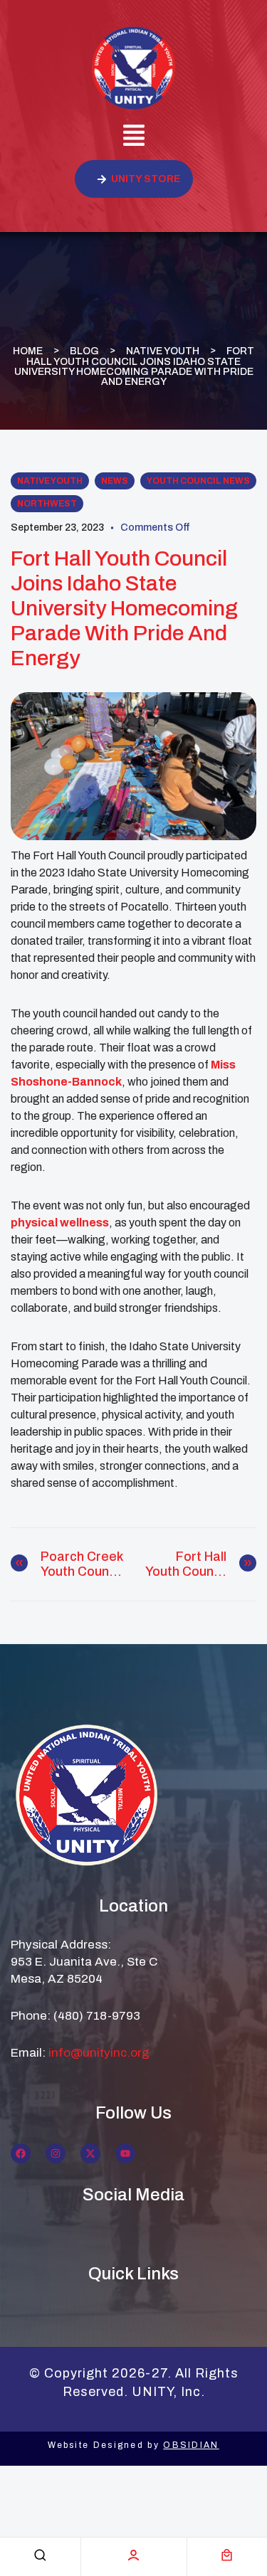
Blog (84, 351)
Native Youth (163, 351)
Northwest (47, 504)
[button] (133, 137)
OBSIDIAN (191, 2445)
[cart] (227, 2555)
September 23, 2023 (57, 528)
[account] (133, 2555)
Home (28, 351)
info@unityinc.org (99, 2053)
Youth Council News (198, 481)
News (115, 481)
